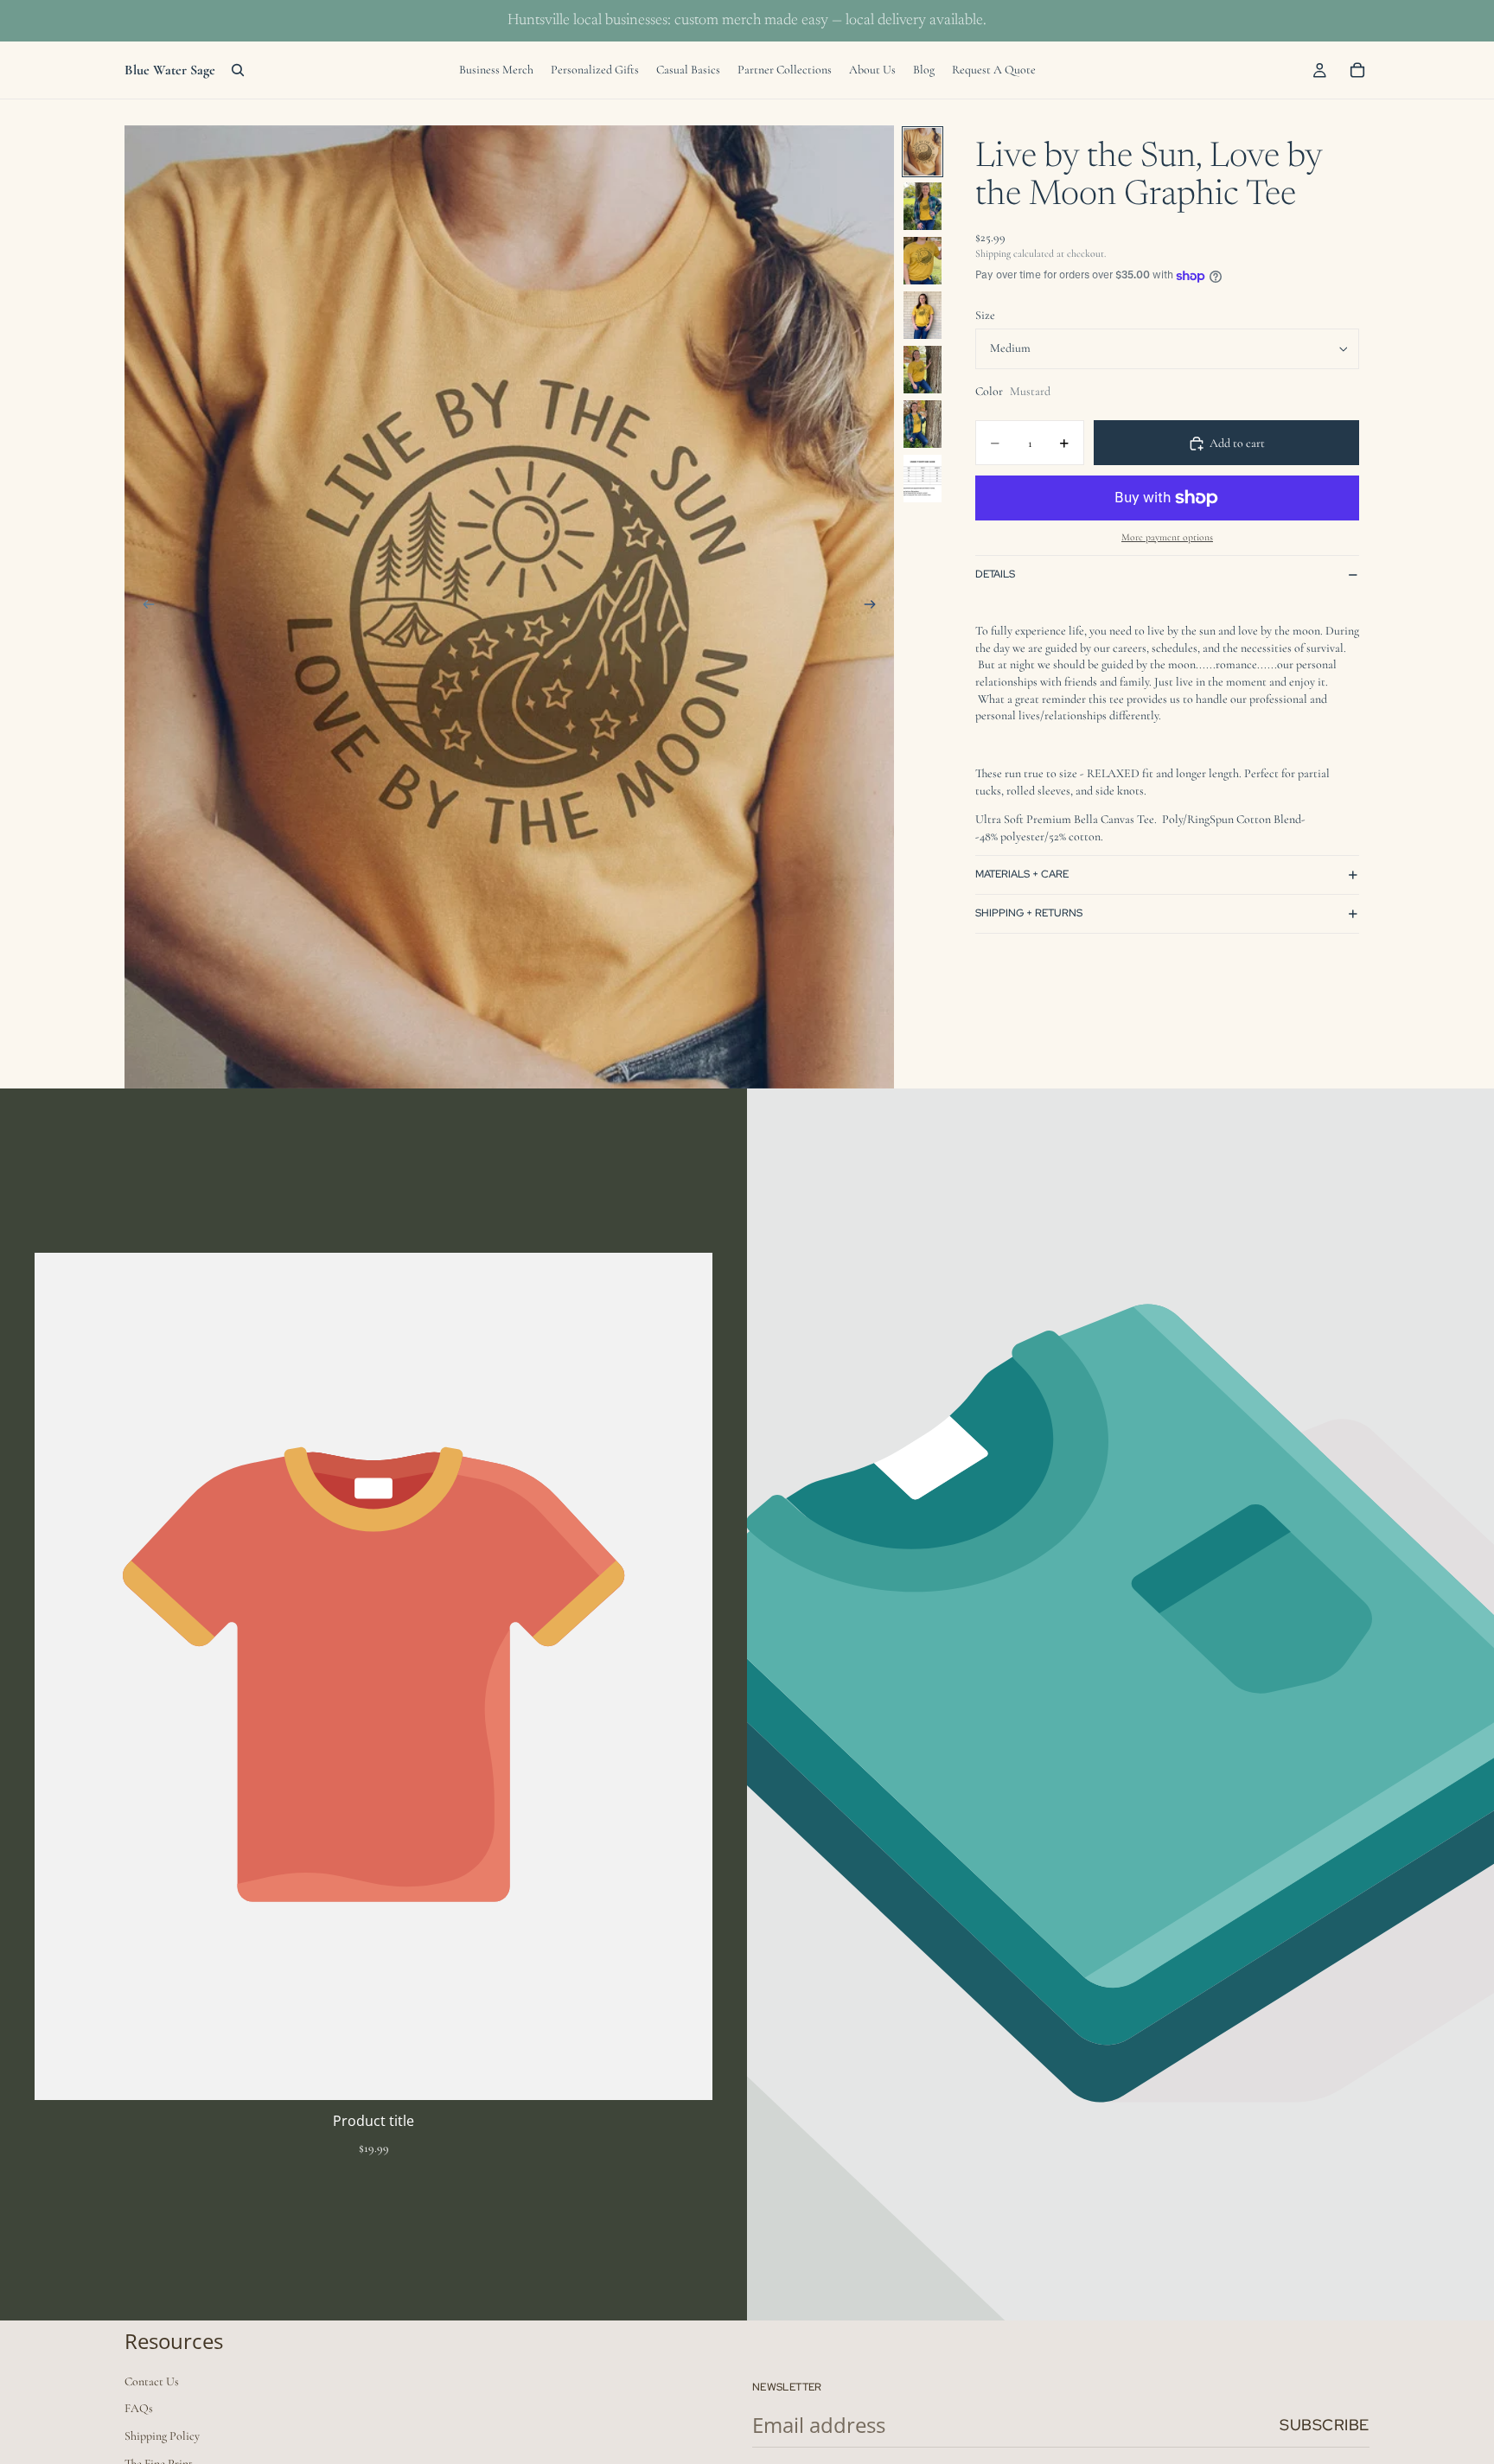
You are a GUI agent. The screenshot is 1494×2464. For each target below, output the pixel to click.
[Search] (238, 70)
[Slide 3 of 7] (923, 261)
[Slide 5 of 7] (923, 370)
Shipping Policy (162, 2436)
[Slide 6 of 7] (923, 424)
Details (995, 574)
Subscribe (1325, 2425)
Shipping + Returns (1029, 914)
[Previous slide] (144, 607)
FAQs (139, 2408)
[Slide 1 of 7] (923, 152)
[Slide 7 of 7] (923, 479)
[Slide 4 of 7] (923, 315)
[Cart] (1357, 70)
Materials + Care (1022, 875)
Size (985, 316)
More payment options (1167, 538)
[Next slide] (875, 607)
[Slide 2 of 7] (923, 206)
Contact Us (152, 2381)
